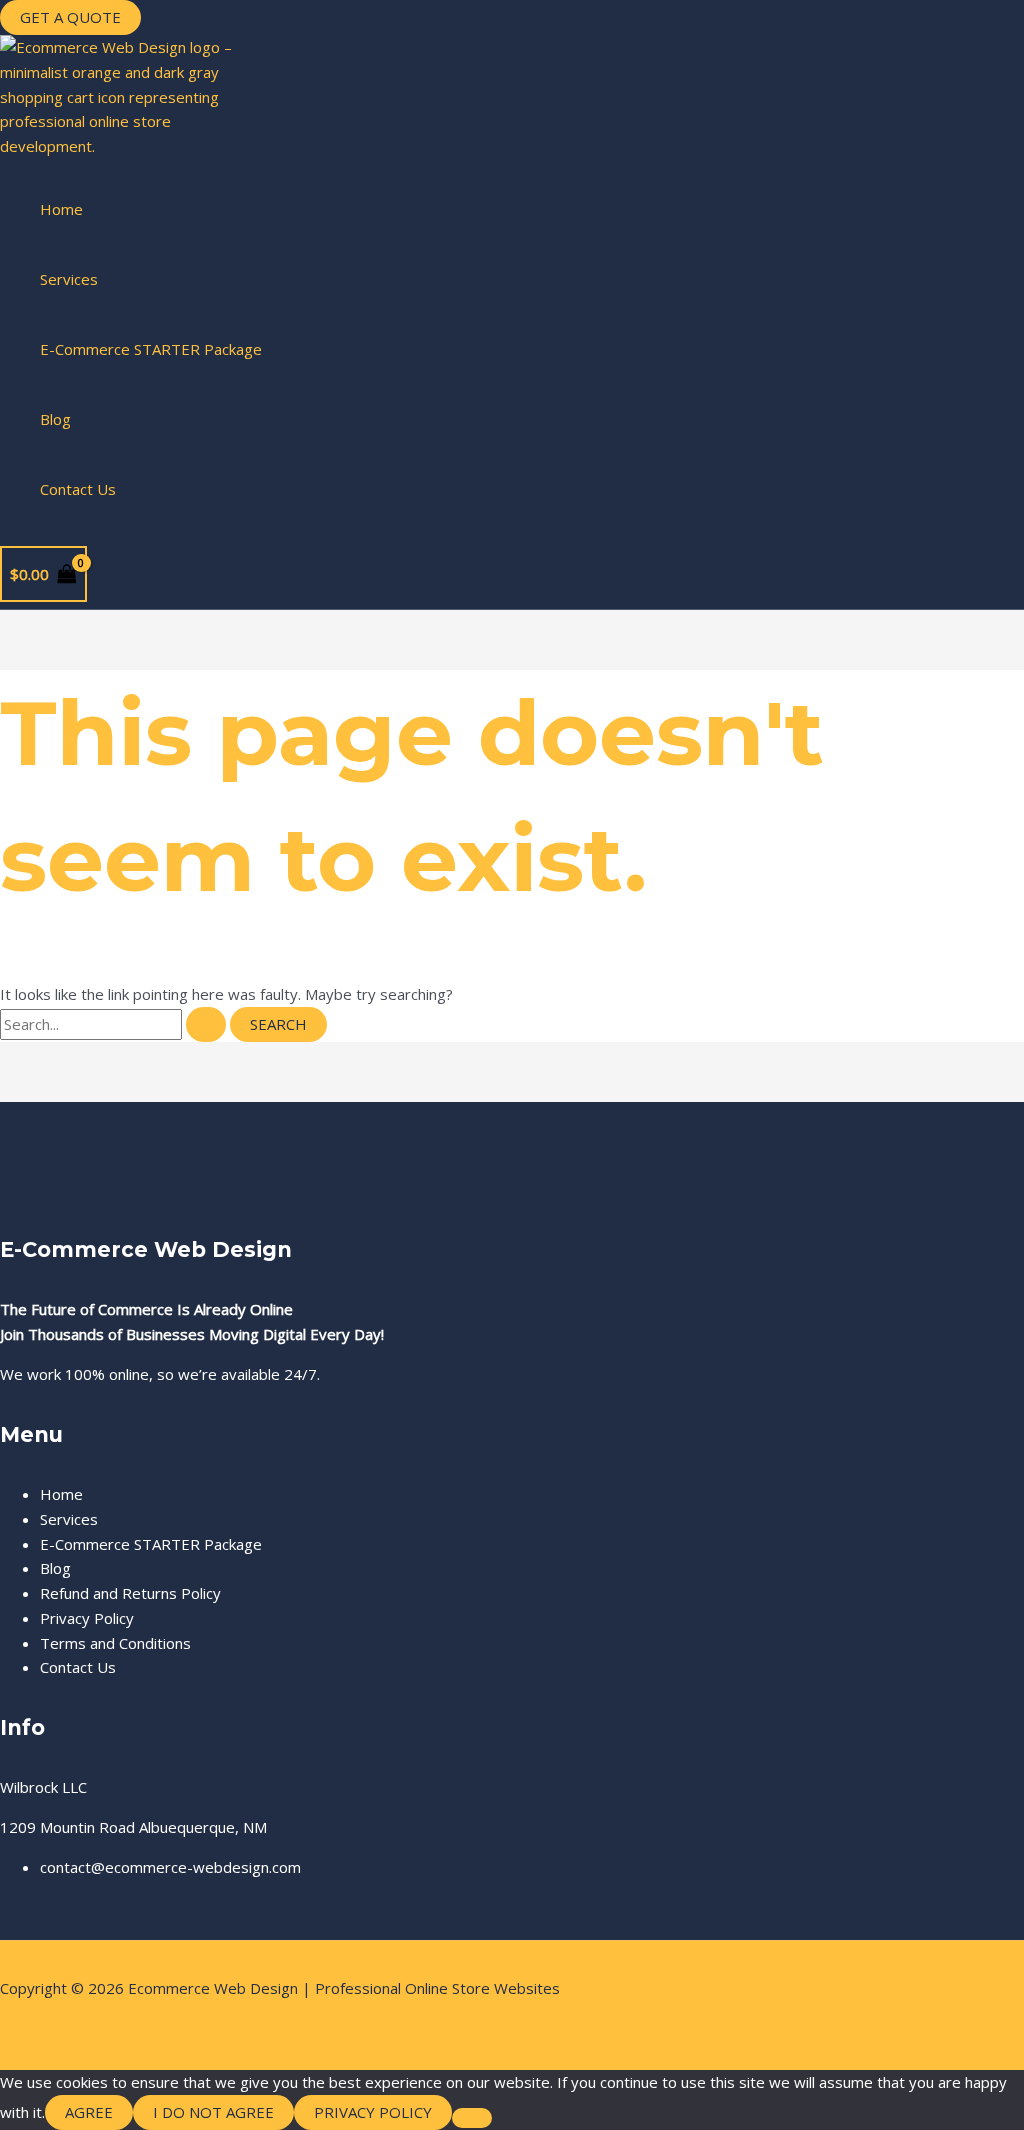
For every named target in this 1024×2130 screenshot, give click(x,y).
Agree (89, 2112)
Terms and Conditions (115, 1643)
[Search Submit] (206, 1024)
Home (61, 209)
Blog (55, 419)
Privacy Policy (87, 1618)
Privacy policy (373, 2112)
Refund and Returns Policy (130, 1593)
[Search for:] (115, 1024)
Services (69, 279)
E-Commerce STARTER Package (151, 349)
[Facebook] (512, 2042)
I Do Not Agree (213, 2112)
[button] (70, 17)
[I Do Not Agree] (472, 2118)
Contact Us (78, 489)
